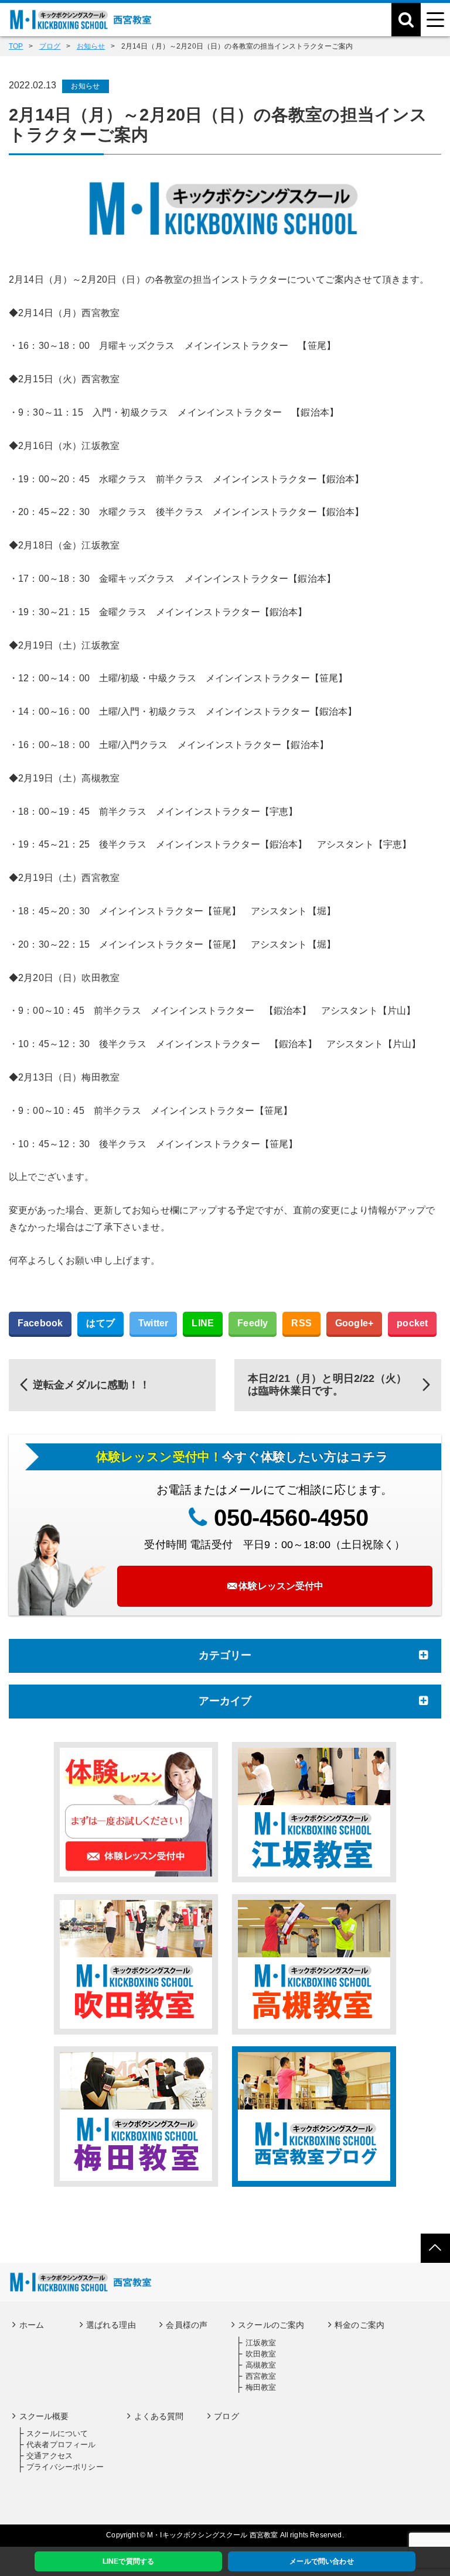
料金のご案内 (359, 2325)
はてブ (100, 1323)
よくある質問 (159, 2416)
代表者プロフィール (61, 2445)
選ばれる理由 (111, 2325)
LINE (203, 1323)
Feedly (253, 1323)
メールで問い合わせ (321, 2561)
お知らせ (85, 86)
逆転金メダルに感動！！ (91, 1385)
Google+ (354, 1323)
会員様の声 (187, 2325)
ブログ (226, 2416)
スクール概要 (44, 2416)
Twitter (153, 1323)
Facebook (40, 1323)
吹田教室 (261, 2354)
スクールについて (57, 2433)
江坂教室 (261, 2343)
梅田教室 (261, 2387)
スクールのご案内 (271, 2325)
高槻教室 (261, 2365)
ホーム (32, 2325)
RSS (301, 1323)
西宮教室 (261, 2376)
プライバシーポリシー (65, 2467)
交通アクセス (50, 2456)
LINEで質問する (128, 2561)
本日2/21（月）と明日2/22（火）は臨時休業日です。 (327, 1385)
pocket (412, 1323)
